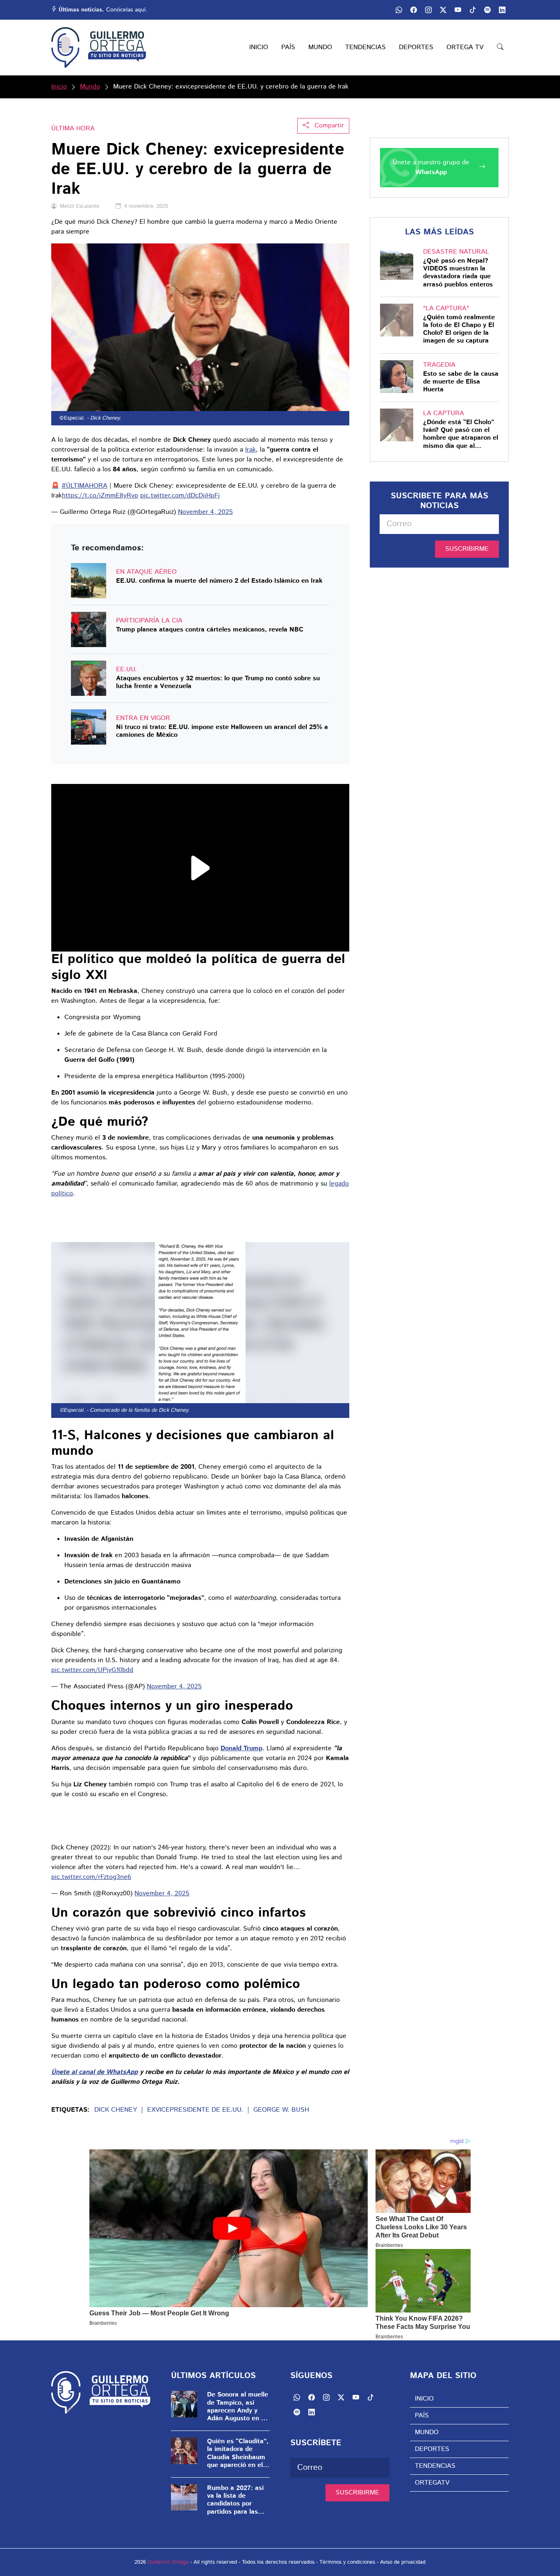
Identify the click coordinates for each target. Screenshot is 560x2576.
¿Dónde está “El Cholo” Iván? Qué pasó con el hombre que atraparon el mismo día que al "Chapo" (461, 434)
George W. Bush (281, 2110)
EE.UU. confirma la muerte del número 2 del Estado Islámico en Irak (219, 581)
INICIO (259, 47)
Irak (250, 450)
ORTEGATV (432, 2483)
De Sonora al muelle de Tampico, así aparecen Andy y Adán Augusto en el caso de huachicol (238, 2407)
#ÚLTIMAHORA (84, 486)
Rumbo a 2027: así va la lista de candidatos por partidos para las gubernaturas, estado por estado (235, 2500)
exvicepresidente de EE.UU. (195, 2110)
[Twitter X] (443, 10)
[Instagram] (428, 10)
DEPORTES (416, 47)
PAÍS (288, 47)
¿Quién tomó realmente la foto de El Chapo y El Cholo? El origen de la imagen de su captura (459, 329)
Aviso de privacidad (403, 2562)
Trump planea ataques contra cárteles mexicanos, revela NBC (210, 630)
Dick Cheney (116, 2110)
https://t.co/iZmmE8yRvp (100, 496)
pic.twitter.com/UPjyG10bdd (92, 1670)
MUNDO (320, 47)
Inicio (59, 87)
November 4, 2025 (205, 512)
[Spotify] (487, 10)
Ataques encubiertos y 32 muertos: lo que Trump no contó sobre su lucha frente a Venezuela (218, 682)
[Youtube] (458, 10)
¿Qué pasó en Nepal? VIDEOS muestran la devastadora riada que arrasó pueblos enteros (458, 273)
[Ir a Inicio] (99, 48)
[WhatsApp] (399, 10)
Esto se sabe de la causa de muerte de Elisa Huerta (461, 382)
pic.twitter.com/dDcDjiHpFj (180, 496)
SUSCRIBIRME (467, 549)
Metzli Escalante (80, 206)
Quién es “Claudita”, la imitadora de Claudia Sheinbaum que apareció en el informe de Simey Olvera (238, 2453)
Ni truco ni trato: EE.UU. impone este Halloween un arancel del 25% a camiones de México (222, 731)
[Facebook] (414, 10)
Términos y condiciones (347, 2562)
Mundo (90, 87)
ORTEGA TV (465, 47)
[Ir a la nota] (89, 581)
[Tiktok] (473, 10)
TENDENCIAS (365, 47)
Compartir (328, 126)
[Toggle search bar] (500, 48)
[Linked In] (502, 10)
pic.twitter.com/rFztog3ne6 (91, 1877)
